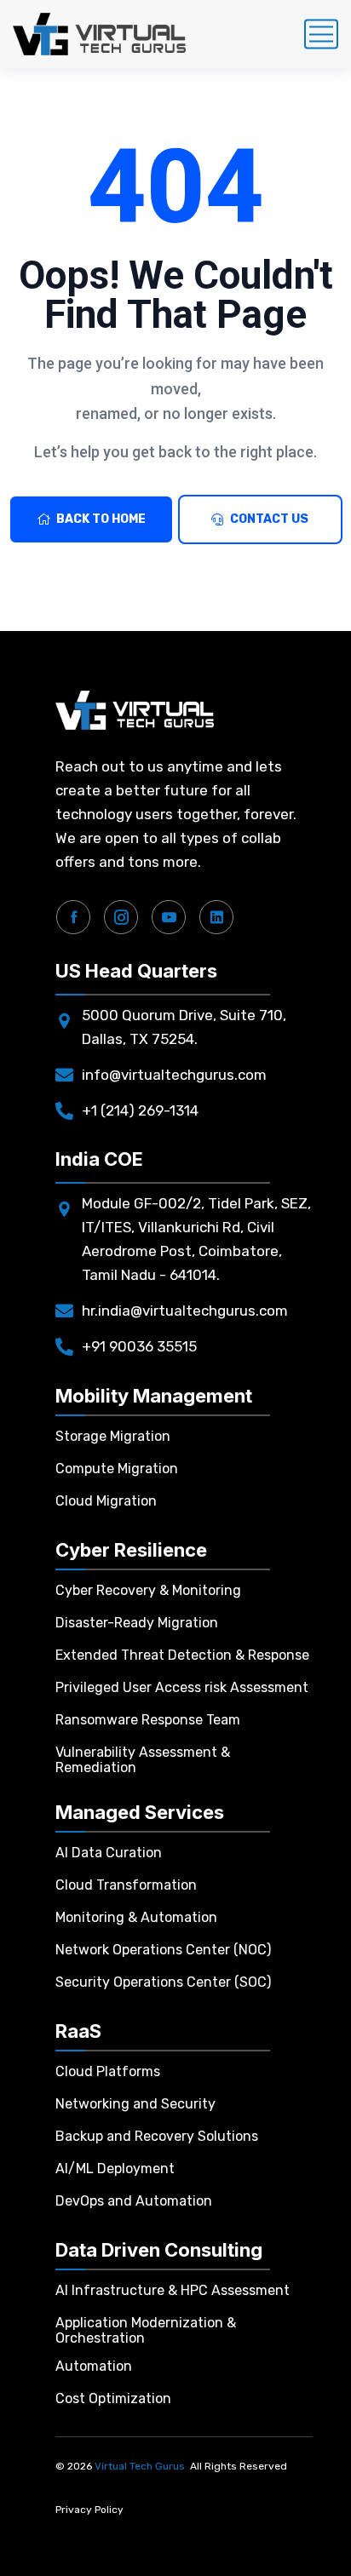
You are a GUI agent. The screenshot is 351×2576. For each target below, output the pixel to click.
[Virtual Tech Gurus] (99, 34)
